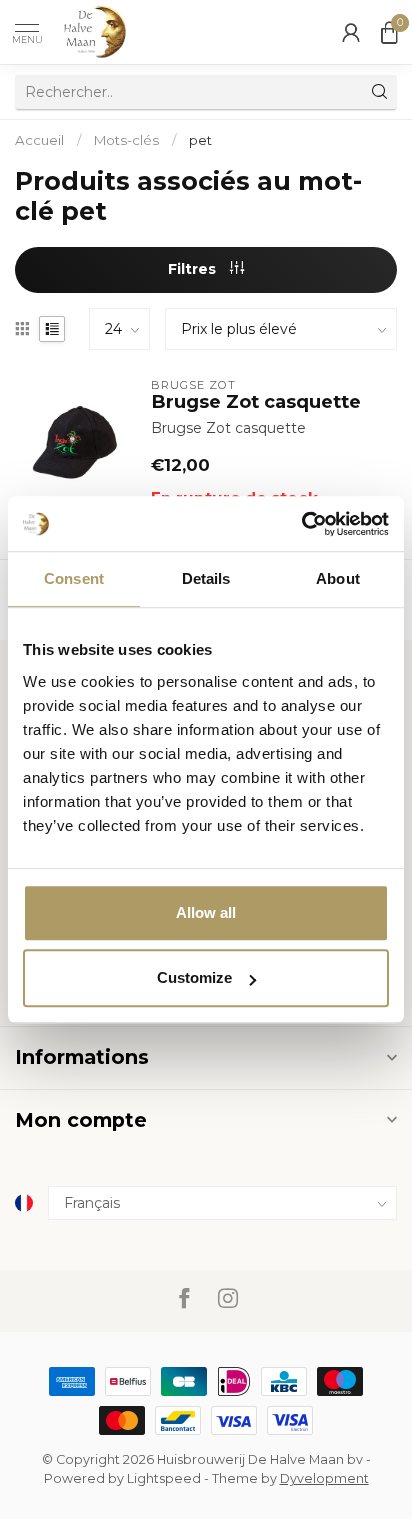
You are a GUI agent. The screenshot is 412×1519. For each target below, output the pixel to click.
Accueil (39, 140)
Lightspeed (164, 1478)
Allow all (206, 912)
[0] (389, 32)
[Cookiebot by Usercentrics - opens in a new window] (301, 524)
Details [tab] (206, 578)
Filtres (194, 269)
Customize (194, 977)
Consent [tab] (74, 578)
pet (200, 140)
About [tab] (338, 578)
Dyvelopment (324, 1478)
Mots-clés (126, 140)
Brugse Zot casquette (256, 402)
